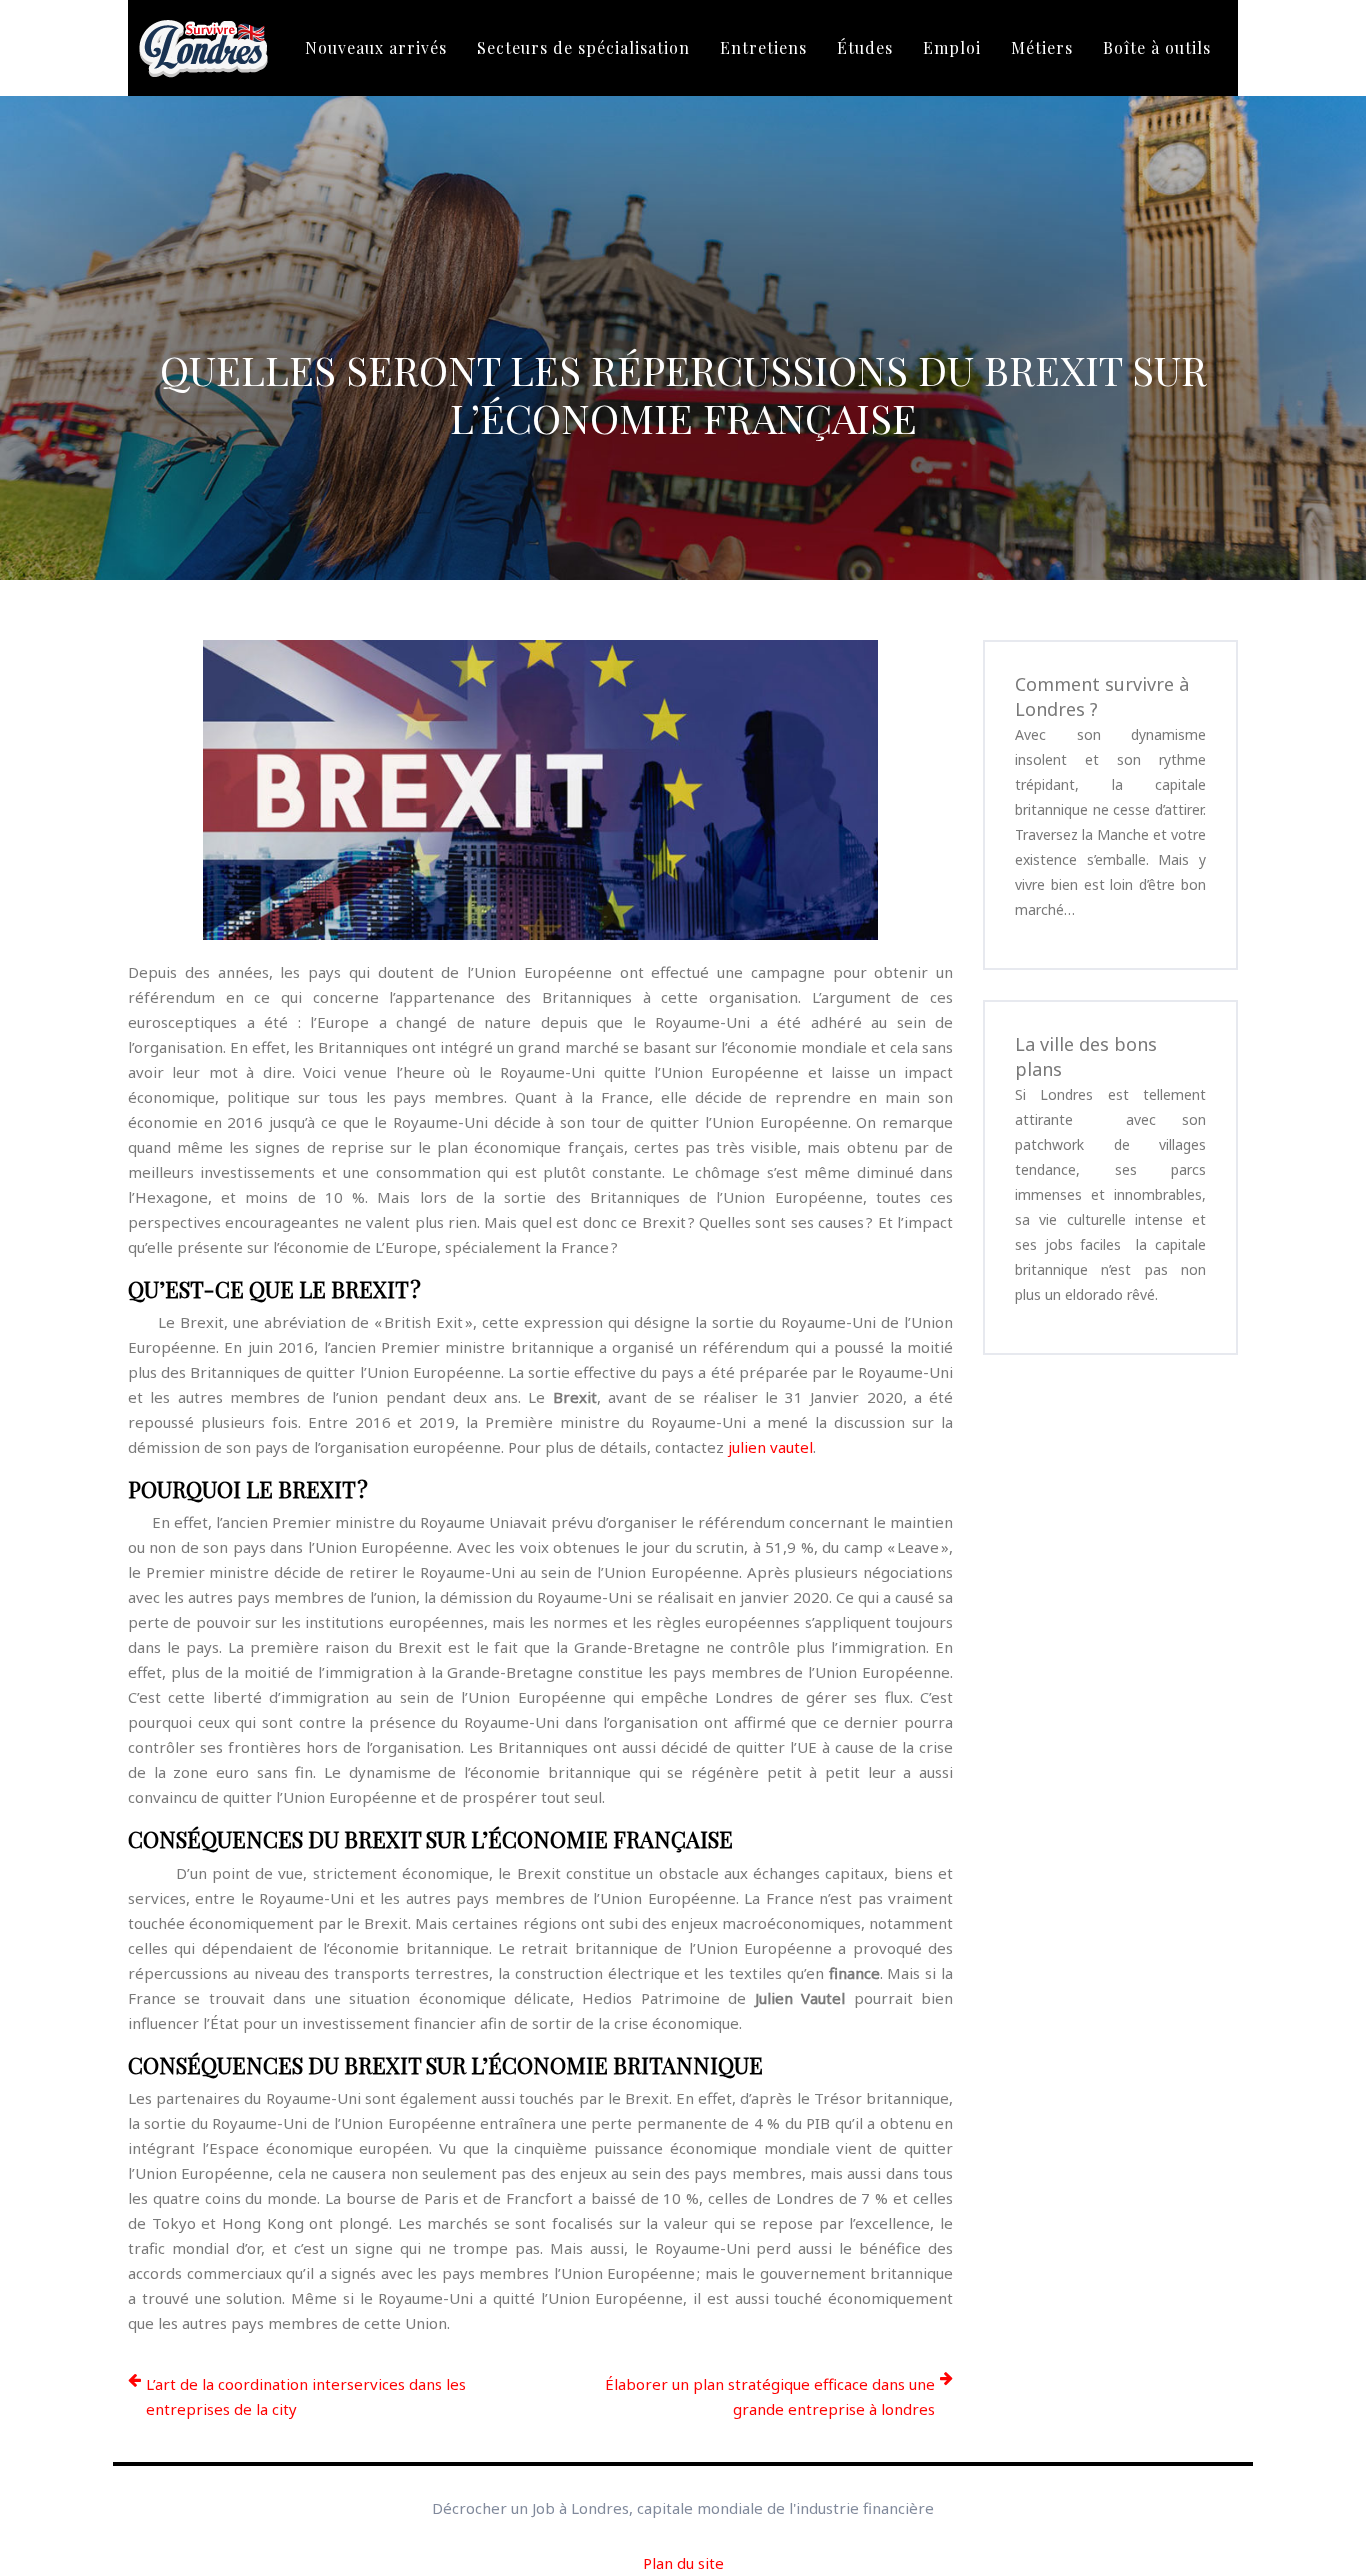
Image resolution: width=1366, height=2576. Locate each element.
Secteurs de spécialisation (583, 47)
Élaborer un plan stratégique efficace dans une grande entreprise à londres (770, 2396)
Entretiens (763, 47)
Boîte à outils (1157, 47)
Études (865, 47)
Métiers (1042, 47)
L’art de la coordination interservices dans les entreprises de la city (306, 2396)
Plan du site (683, 2563)
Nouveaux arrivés (376, 47)
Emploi (952, 47)
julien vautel (770, 1447)
